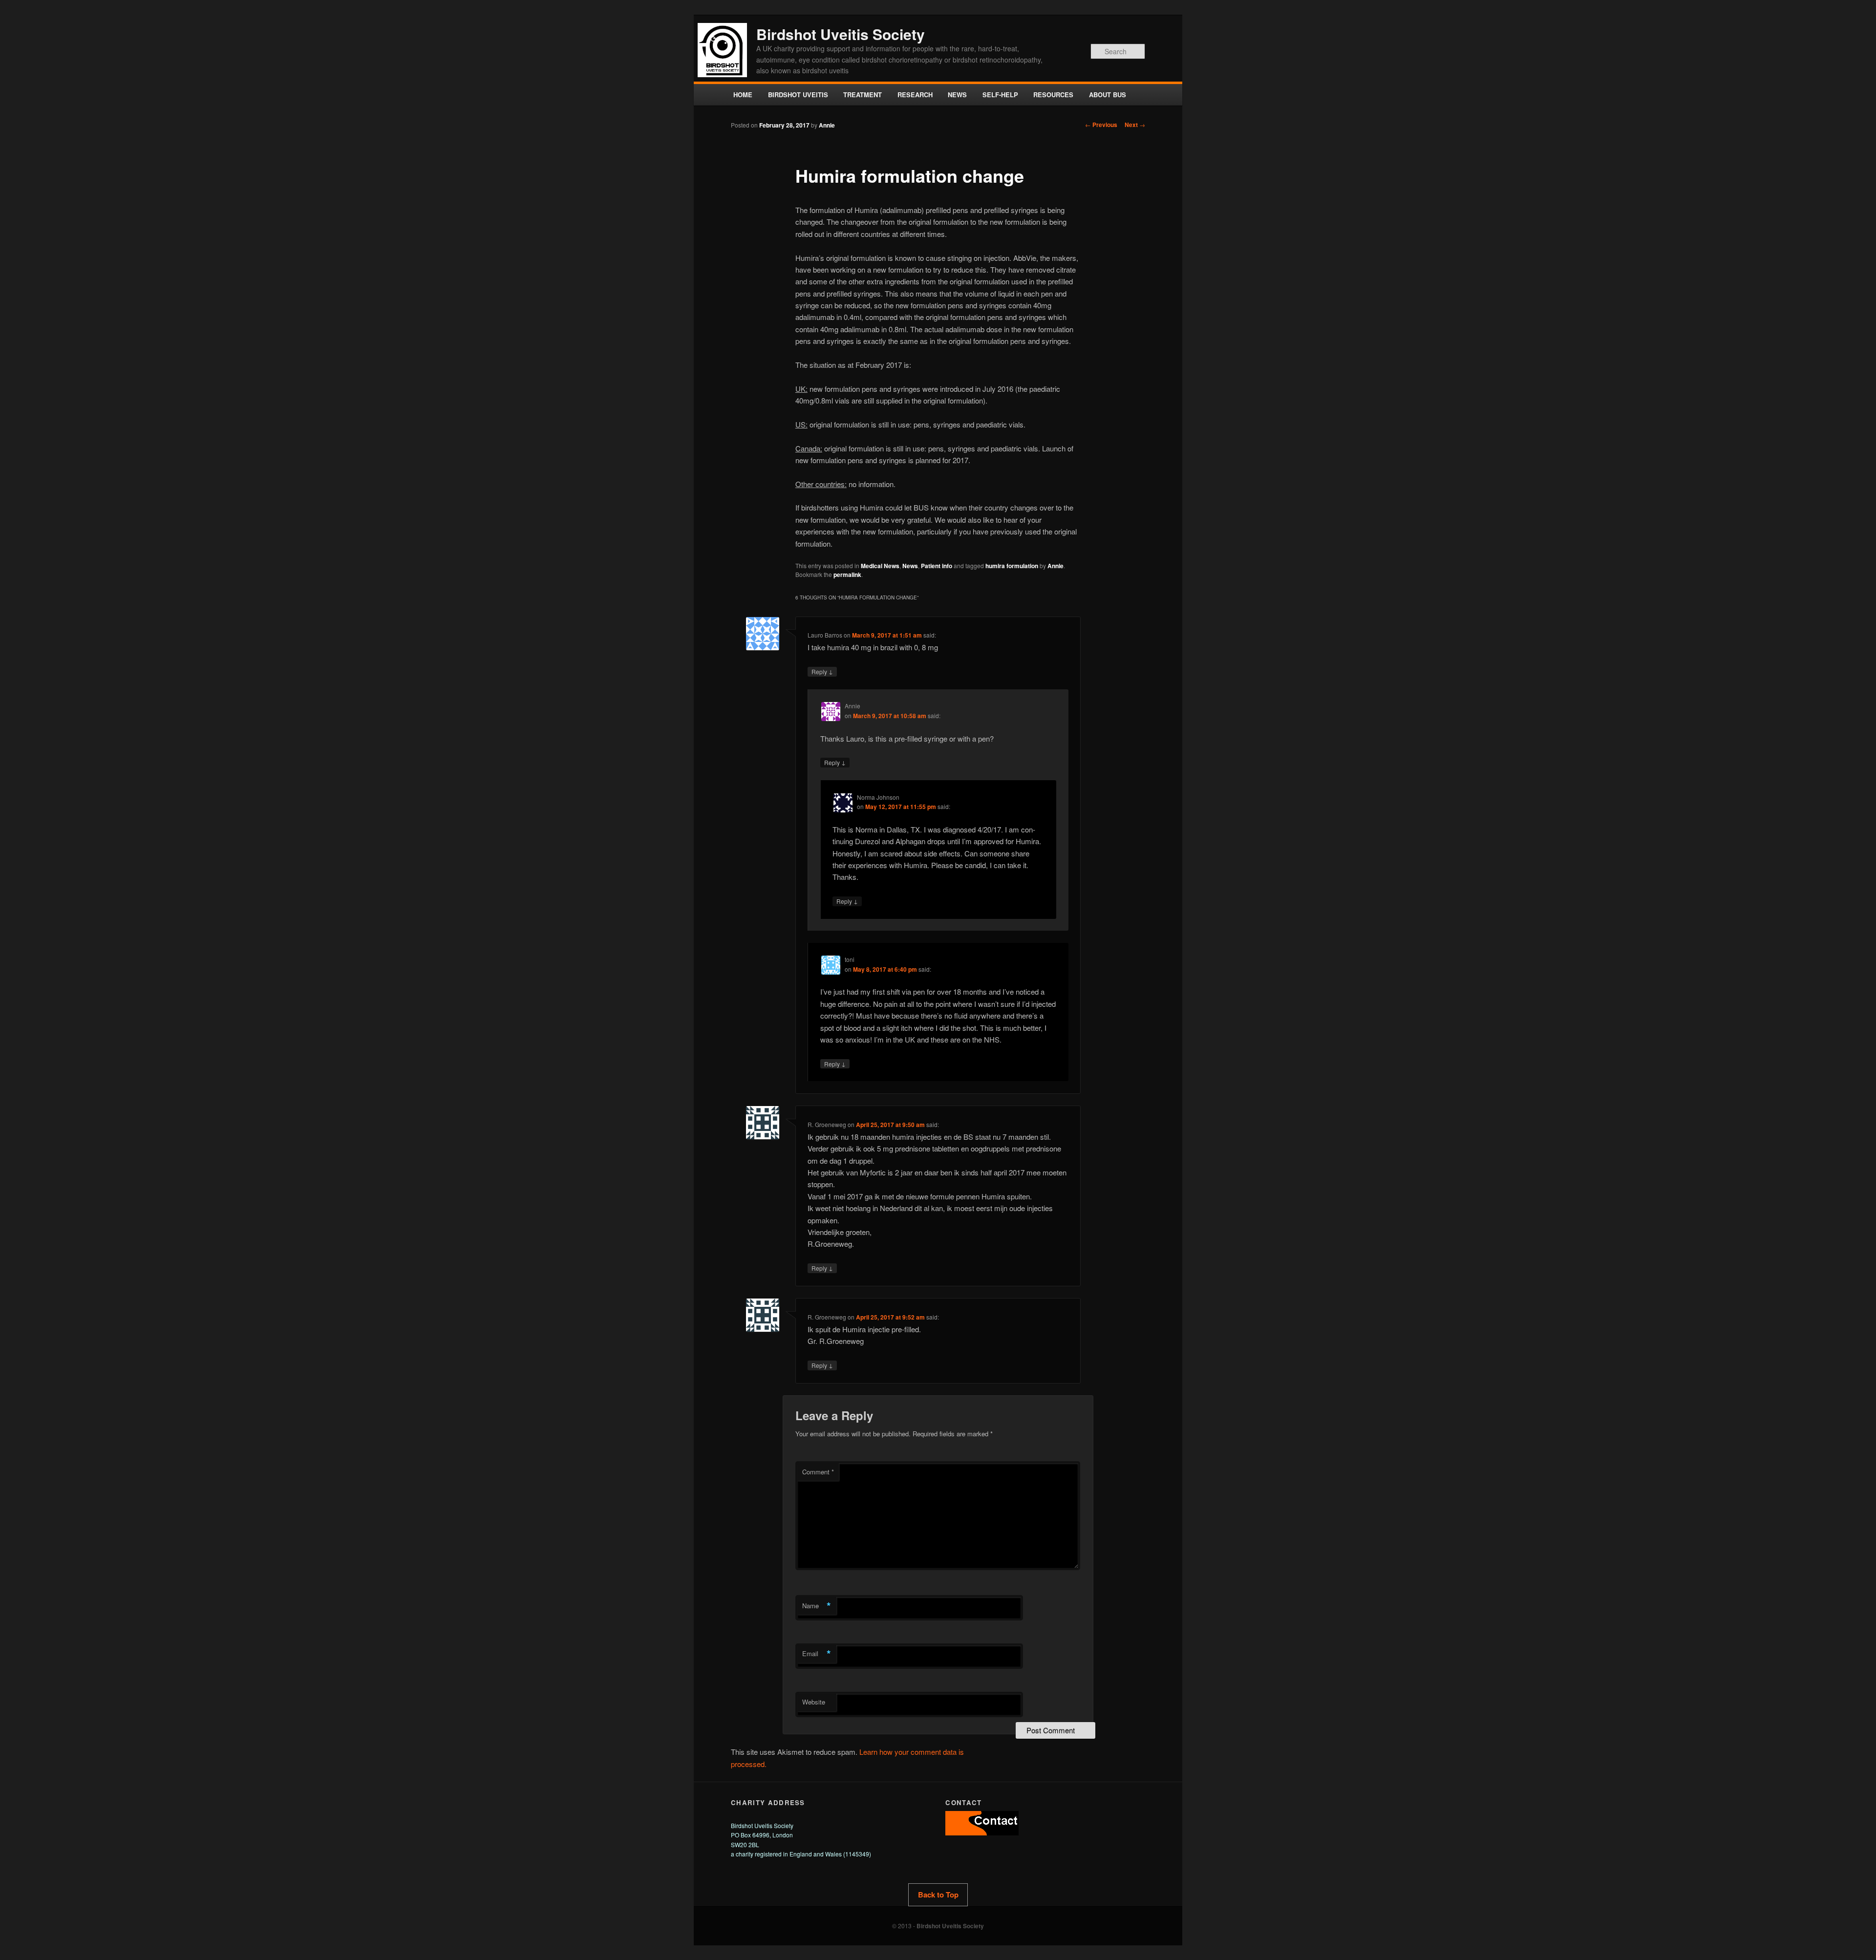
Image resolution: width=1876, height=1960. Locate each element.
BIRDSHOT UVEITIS (798, 95)
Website (814, 1702)
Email (817, 1654)
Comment (818, 1472)
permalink (847, 575)
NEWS (957, 95)
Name (817, 1606)
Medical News (880, 566)
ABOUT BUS (1108, 95)
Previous (1101, 125)
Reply (822, 671)
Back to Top (938, 1895)
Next (1135, 125)
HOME (743, 95)
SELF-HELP (1000, 95)
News (910, 566)
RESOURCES (1053, 95)
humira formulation (1012, 566)
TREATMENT (863, 95)
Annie (827, 125)
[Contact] (982, 1833)
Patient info (937, 566)
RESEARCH (915, 95)
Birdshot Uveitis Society (841, 34)
